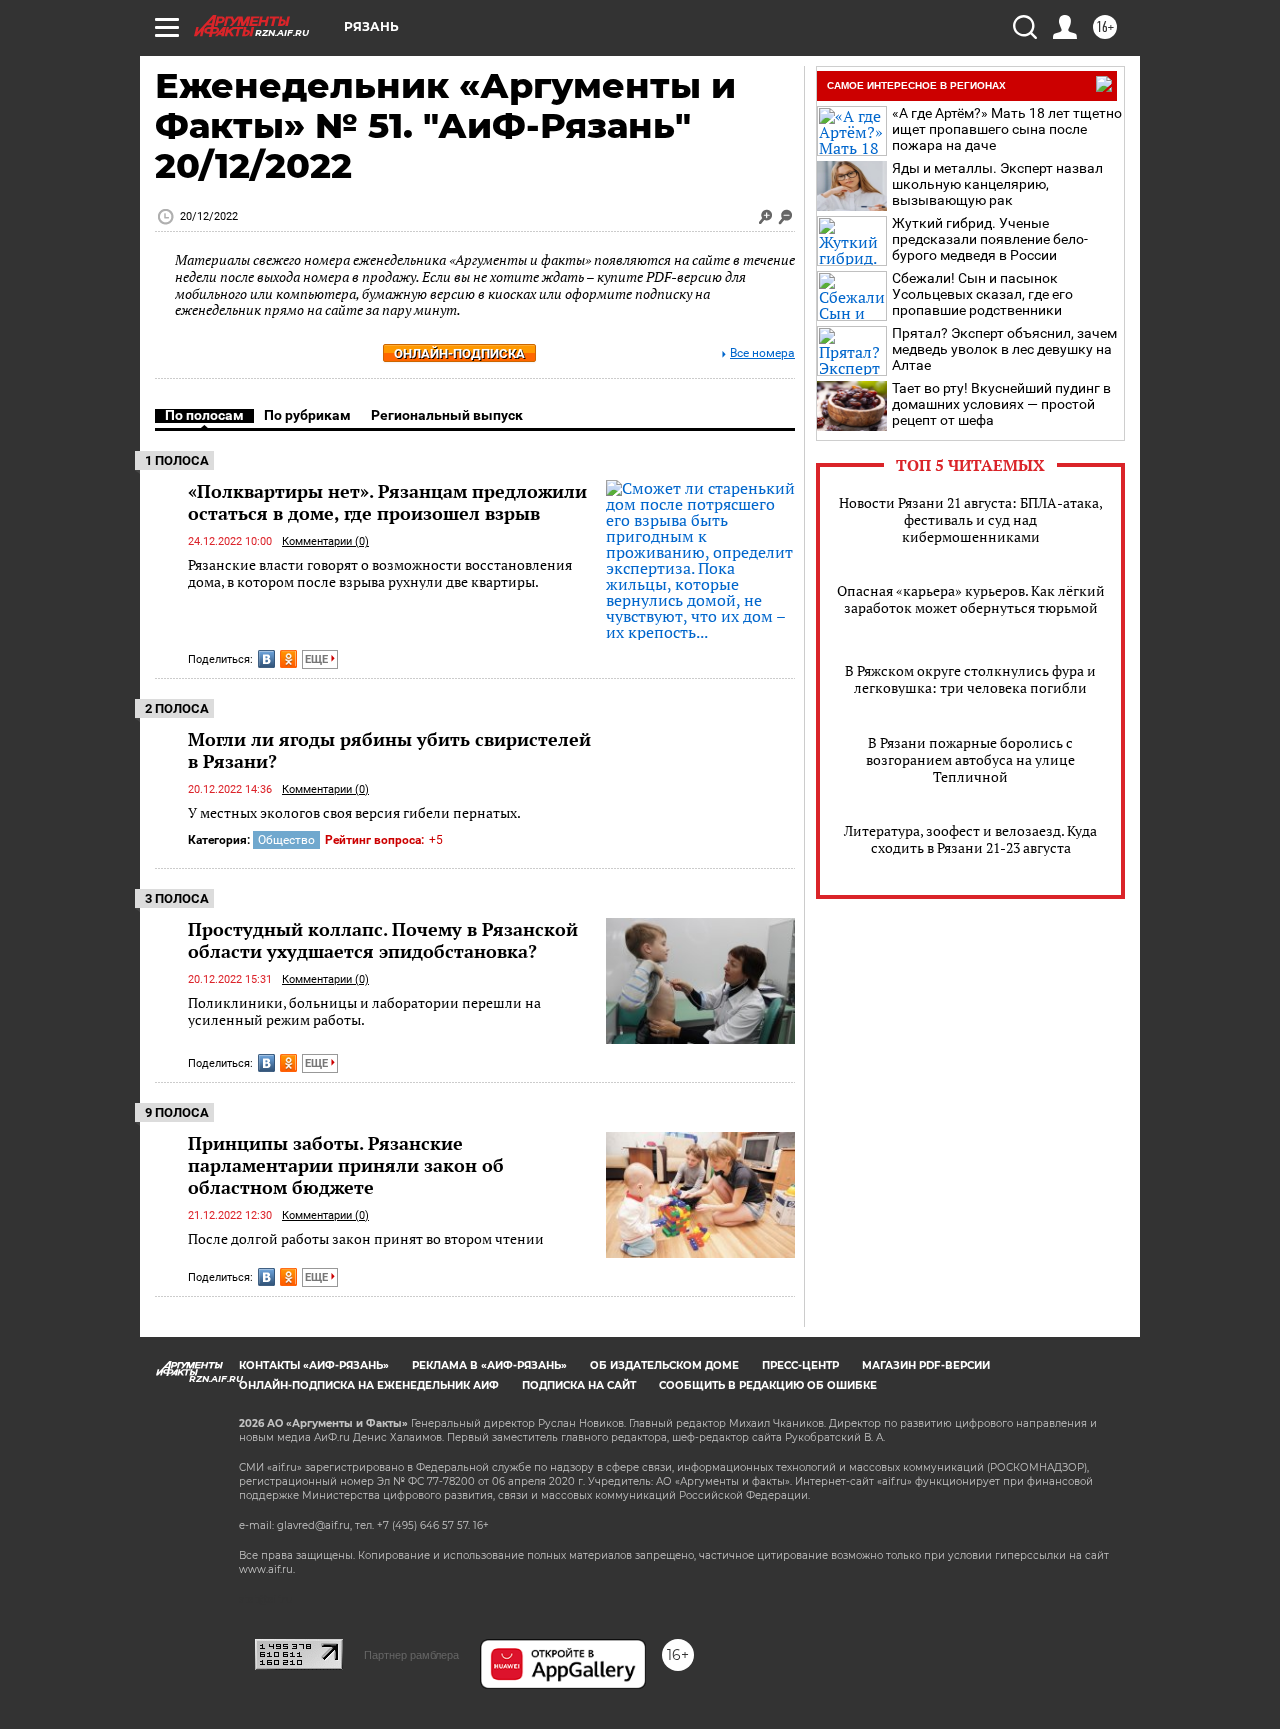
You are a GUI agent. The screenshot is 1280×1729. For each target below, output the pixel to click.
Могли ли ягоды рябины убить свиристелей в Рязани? (389, 750)
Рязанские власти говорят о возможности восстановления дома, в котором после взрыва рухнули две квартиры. (380, 573)
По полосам (204, 415)
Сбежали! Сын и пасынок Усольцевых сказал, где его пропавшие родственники (982, 294)
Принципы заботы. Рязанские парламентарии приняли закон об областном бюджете (346, 1165)
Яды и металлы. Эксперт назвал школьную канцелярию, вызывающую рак (997, 184)
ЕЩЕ (318, 659)
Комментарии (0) (325, 541)
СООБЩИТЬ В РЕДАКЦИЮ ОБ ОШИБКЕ (768, 1385)
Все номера (762, 353)
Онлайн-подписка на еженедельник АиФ (369, 1385)
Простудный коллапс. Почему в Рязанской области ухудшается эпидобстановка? (383, 940)
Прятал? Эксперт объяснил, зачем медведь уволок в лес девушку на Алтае (1004, 349)
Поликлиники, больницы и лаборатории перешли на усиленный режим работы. (364, 1011)
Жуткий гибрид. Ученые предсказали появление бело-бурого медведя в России (990, 239)
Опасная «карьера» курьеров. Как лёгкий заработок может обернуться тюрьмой (971, 599)
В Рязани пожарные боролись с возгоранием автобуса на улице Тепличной (970, 759)
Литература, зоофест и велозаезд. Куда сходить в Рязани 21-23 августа (970, 839)
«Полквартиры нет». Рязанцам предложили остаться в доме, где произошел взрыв (387, 502)
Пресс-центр (800, 1365)
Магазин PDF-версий (926, 1365)
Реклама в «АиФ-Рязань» (489, 1365)
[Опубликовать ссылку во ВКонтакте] (266, 659)
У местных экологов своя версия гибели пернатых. (354, 812)
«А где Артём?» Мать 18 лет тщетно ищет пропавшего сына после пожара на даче (1007, 129)
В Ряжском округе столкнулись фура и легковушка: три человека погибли (970, 679)
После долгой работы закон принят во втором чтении (366, 1238)
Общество (286, 840)
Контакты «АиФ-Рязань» (314, 1365)
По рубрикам (307, 415)
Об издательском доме (664, 1365)
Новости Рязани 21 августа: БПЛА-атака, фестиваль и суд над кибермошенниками (971, 519)
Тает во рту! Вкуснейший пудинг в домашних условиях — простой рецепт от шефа (1001, 404)
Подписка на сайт (579, 1385)
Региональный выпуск (447, 415)
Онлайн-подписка (459, 353)
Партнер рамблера (411, 1655)
